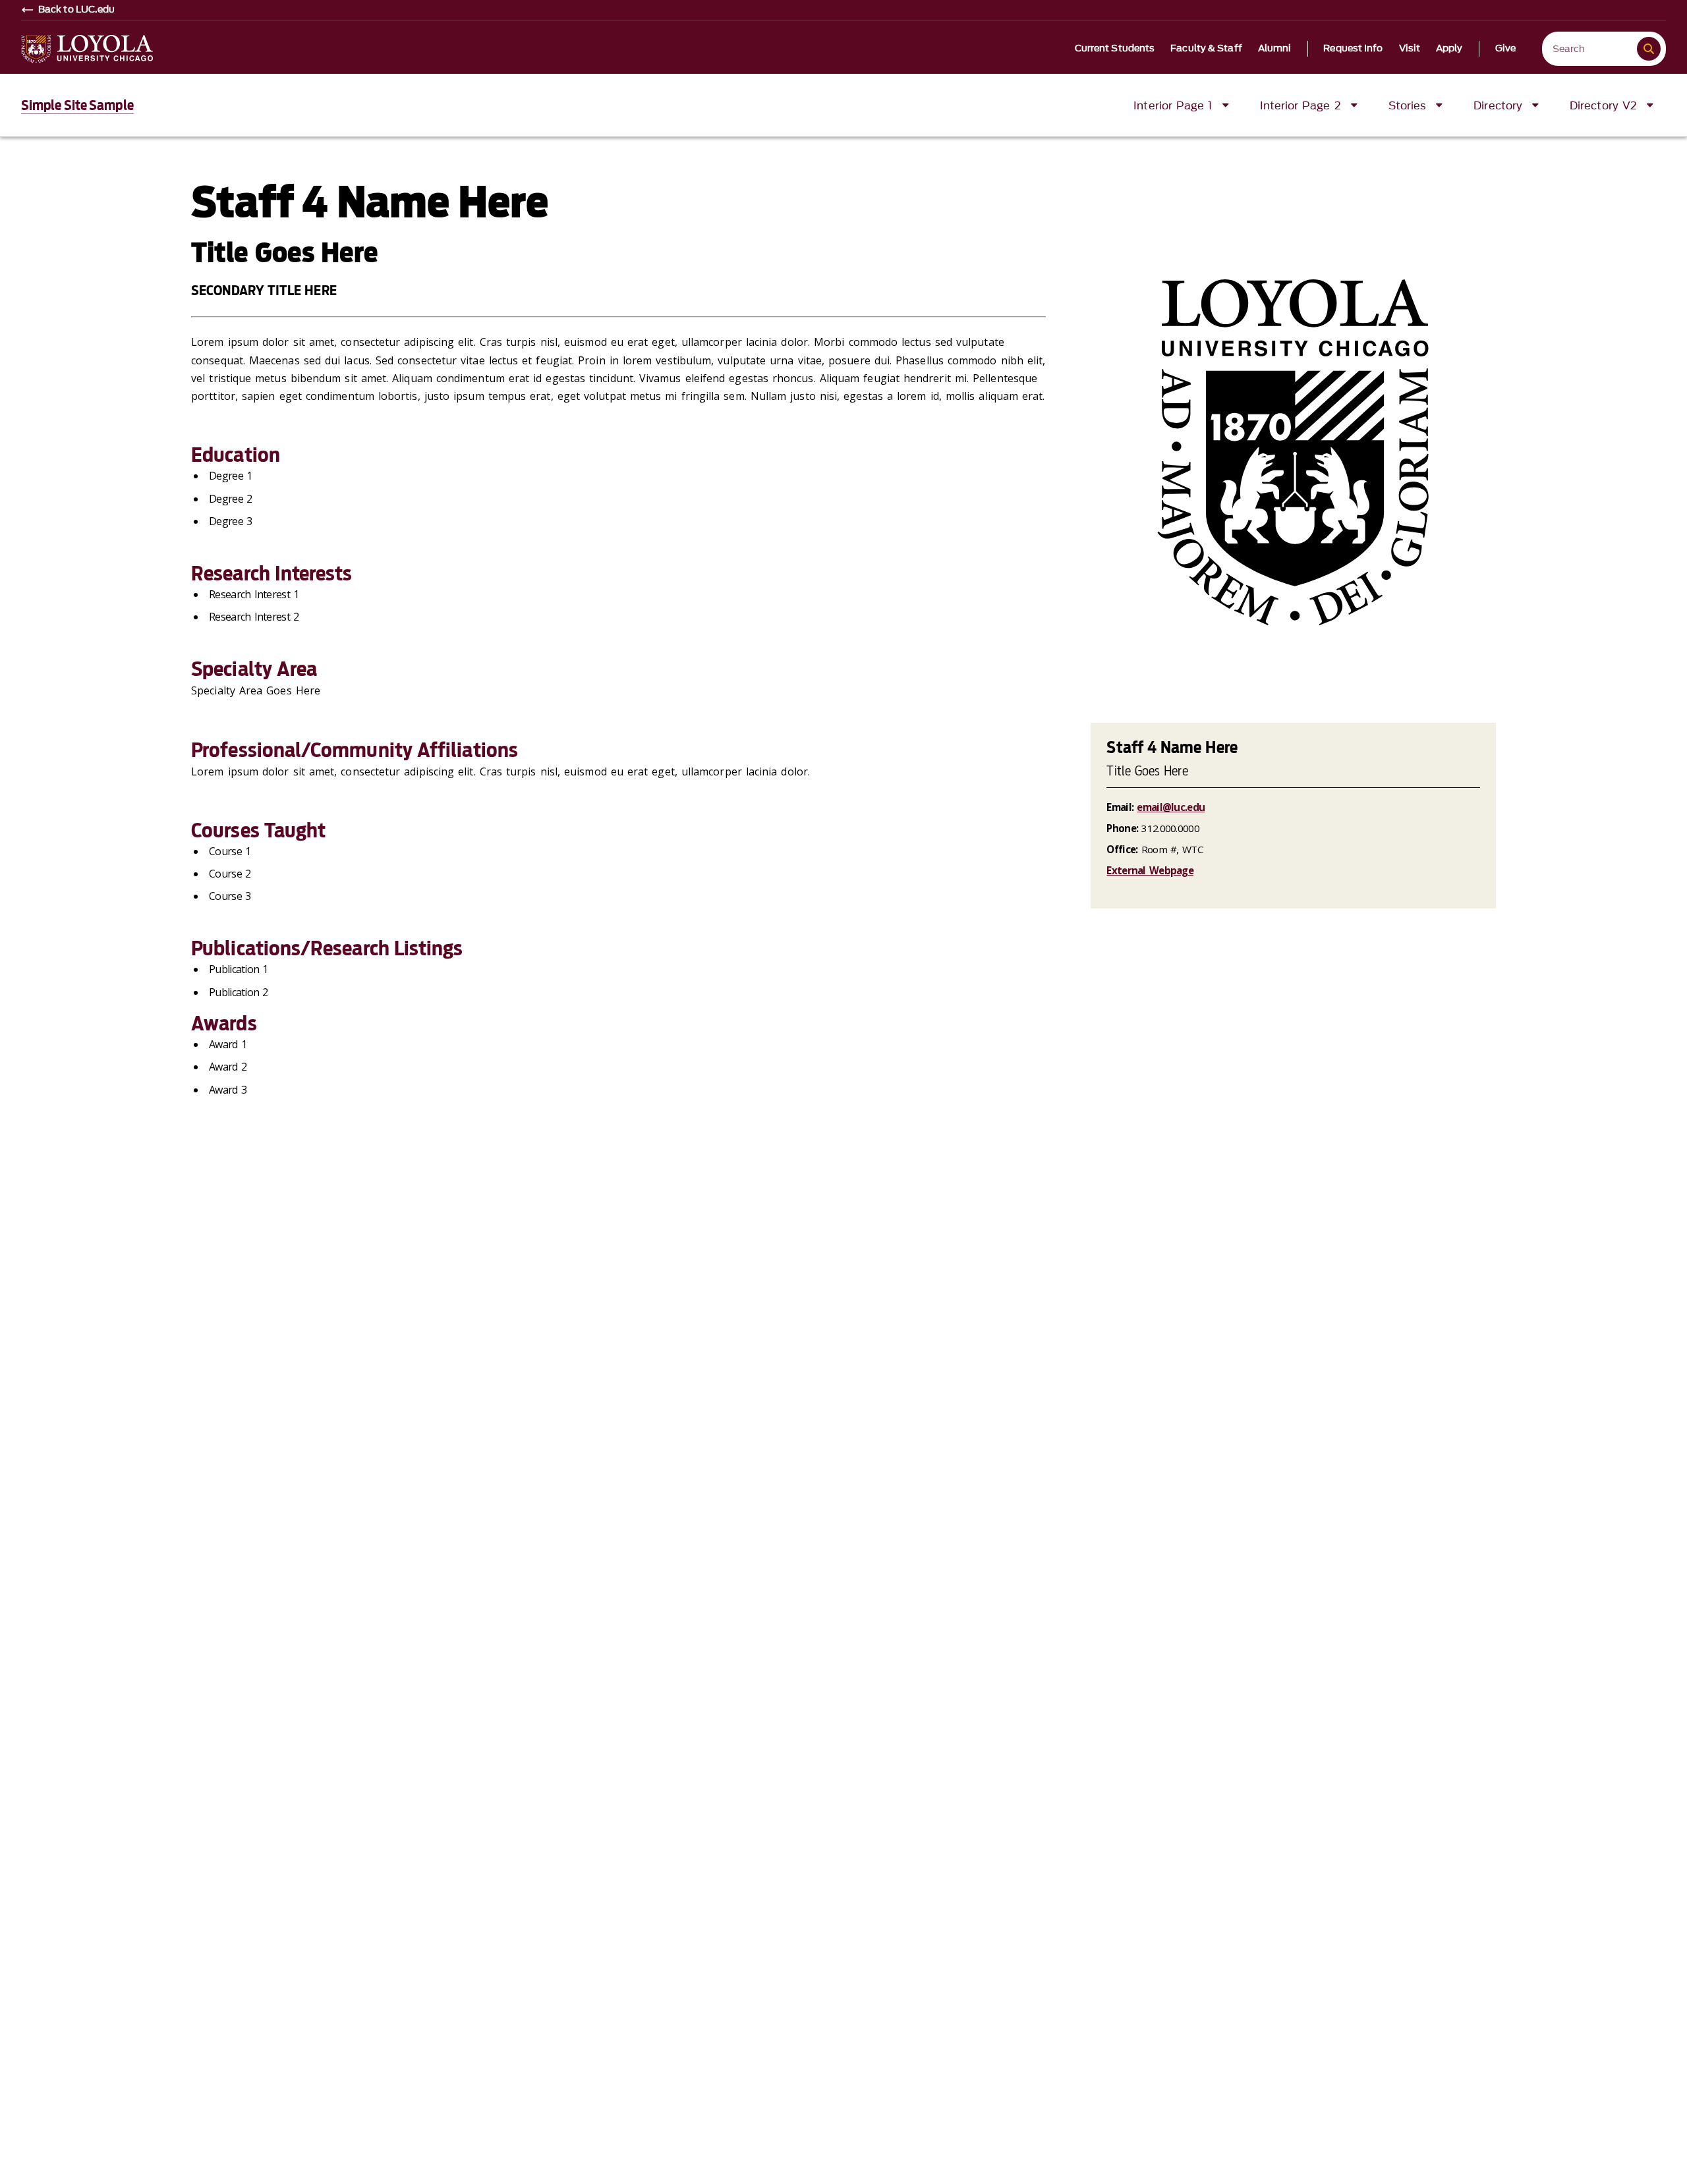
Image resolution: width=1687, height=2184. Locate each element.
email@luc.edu (1171, 807)
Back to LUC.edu (77, 10)
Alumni (1275, 49)
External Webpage (1150, 870)
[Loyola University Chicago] (87, 49)
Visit (1410, 49)
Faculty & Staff (1206, 49)
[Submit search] (1649, 49)
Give (1505, 49)
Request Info (1353, 49)
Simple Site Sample (77, 105)
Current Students (1115, 49)
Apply (1449, 49)
